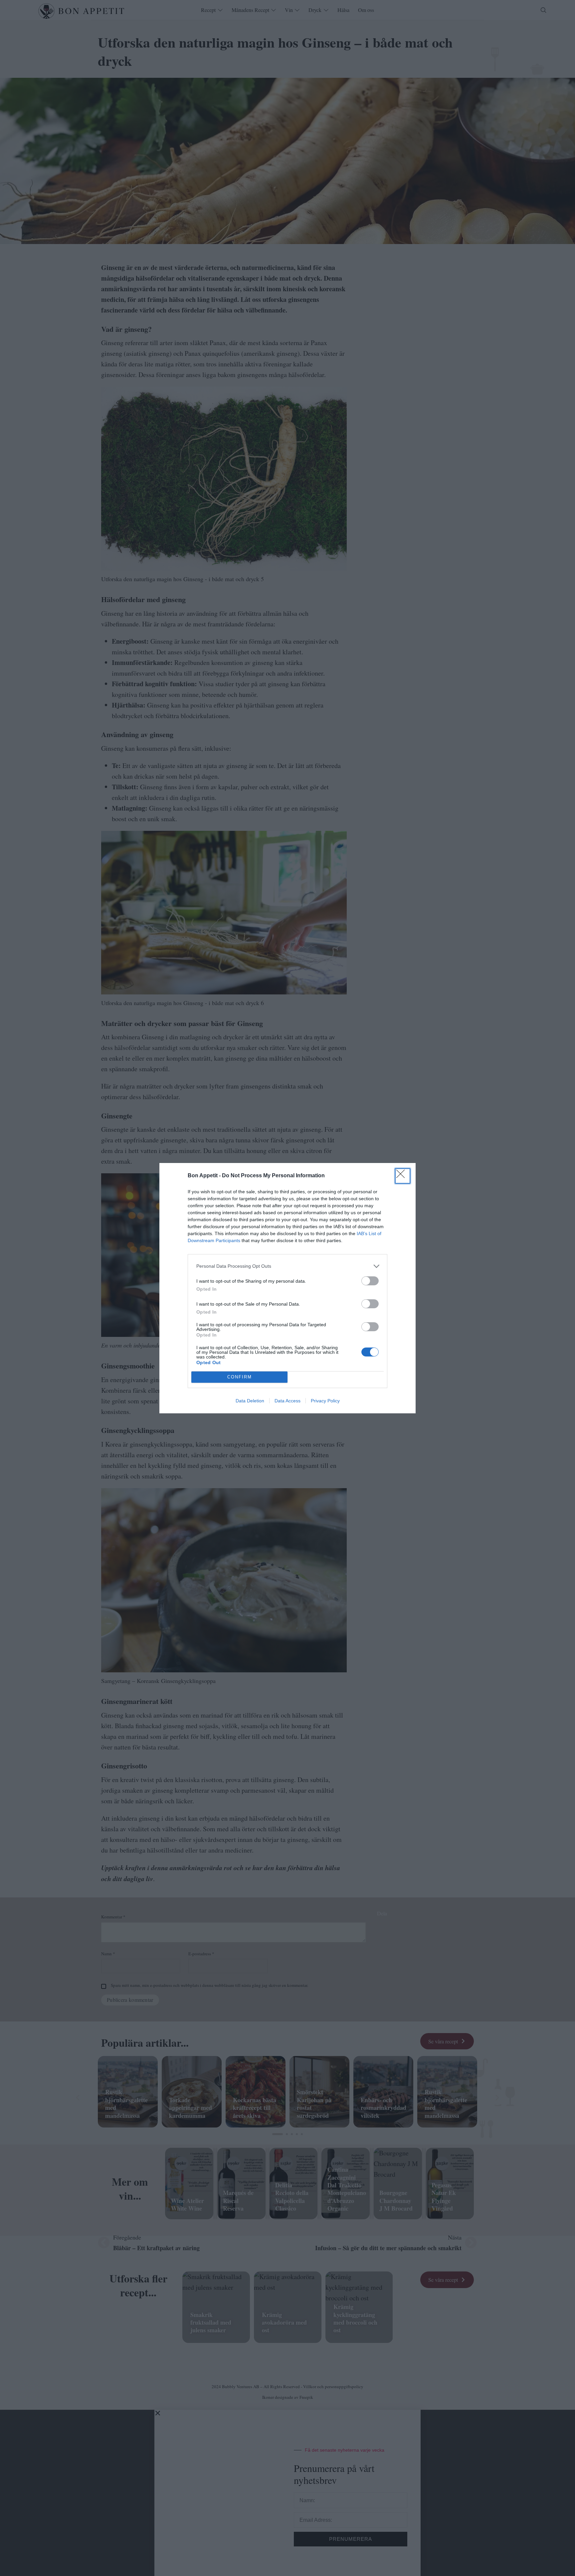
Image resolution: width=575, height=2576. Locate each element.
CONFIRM (240, 1377)
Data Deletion (250, 1401)
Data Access (287, 1401)
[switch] (370, 1281)
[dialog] (287, 1288)
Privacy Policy (325, 1401)
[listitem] (287, 1266)
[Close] (403, 1176)
